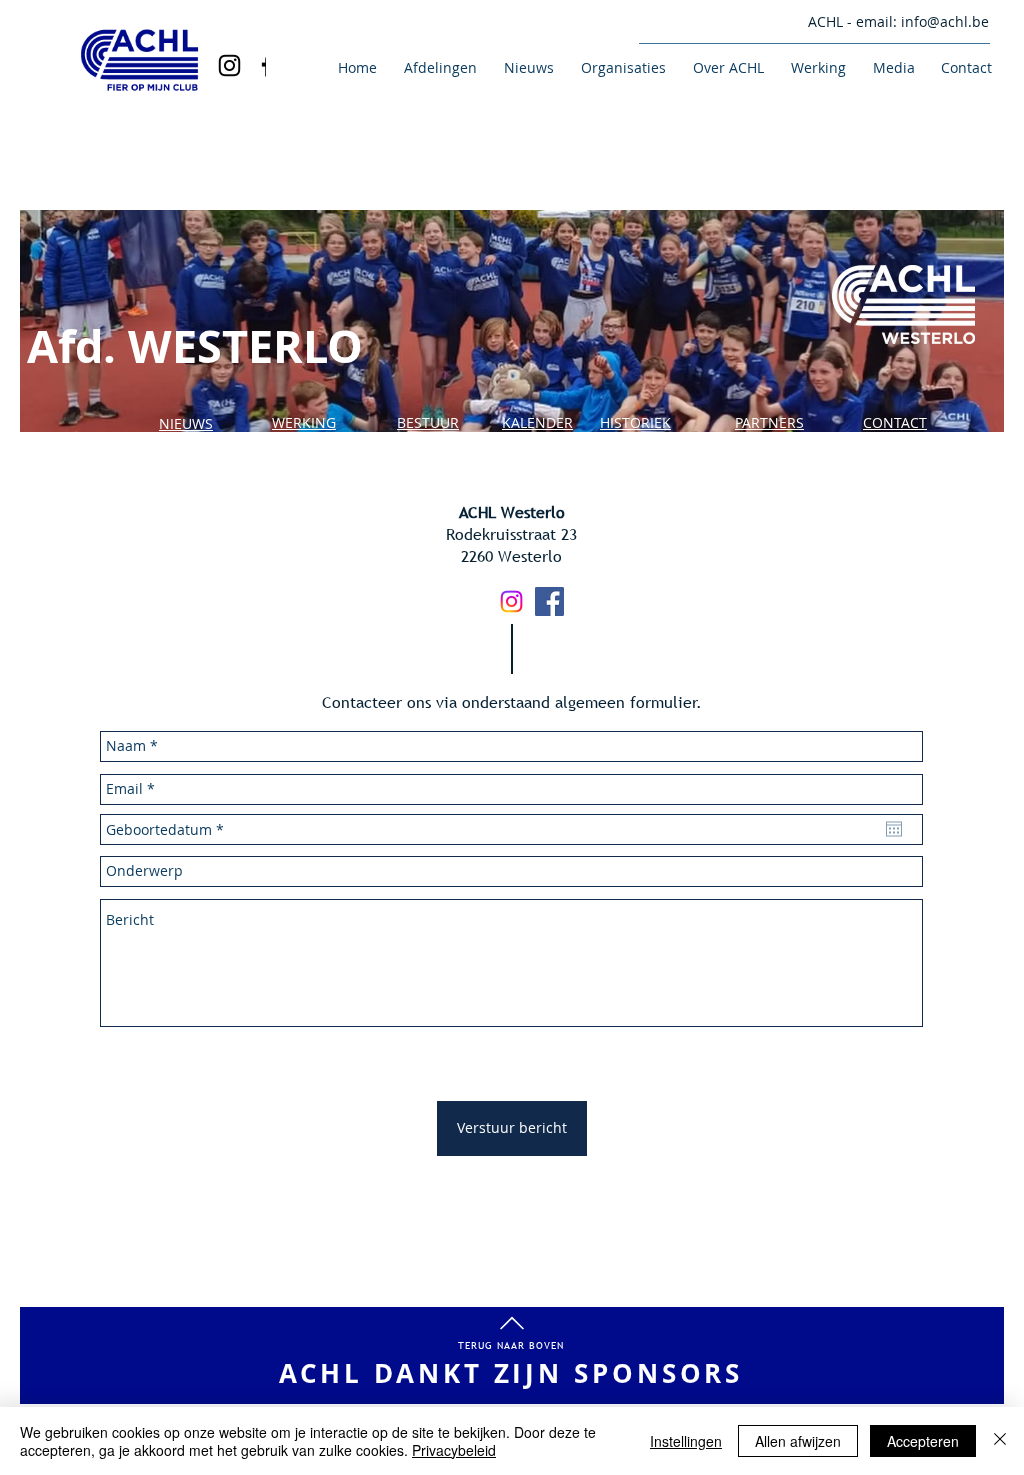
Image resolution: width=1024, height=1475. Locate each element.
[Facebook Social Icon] (549, 601)
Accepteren (923, 1441)
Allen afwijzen (798, 1441)
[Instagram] (511, 601)
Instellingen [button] (686, 1441)
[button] (437, 67)
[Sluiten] (1000, 1441)
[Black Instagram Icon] (229, 65)
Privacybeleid (454, 1450)
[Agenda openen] (894, 829)
